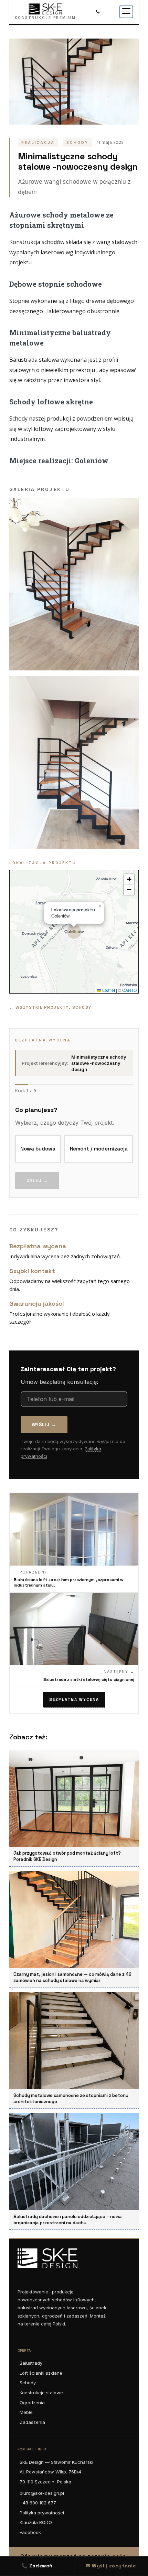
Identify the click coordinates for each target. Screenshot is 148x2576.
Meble (26, 2412)
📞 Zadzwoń (37, 2566)
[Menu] (126, 12)
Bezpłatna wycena (74, 1699)
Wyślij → (44, 1424)
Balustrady (31, 2363)
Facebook (30, 2532)
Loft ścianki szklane (41, 2373)
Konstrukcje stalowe (41, 2393)
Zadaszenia (32, 2422)
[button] (74, 932)
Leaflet (108, 990)
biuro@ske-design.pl (42, 2493)
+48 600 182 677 (38, 2503)
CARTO (129, 990)
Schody (28, 2383)
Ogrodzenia (32, 2403)
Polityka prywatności (42, 2513)
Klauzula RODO (36, 2522)
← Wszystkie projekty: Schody (50, 1007)
